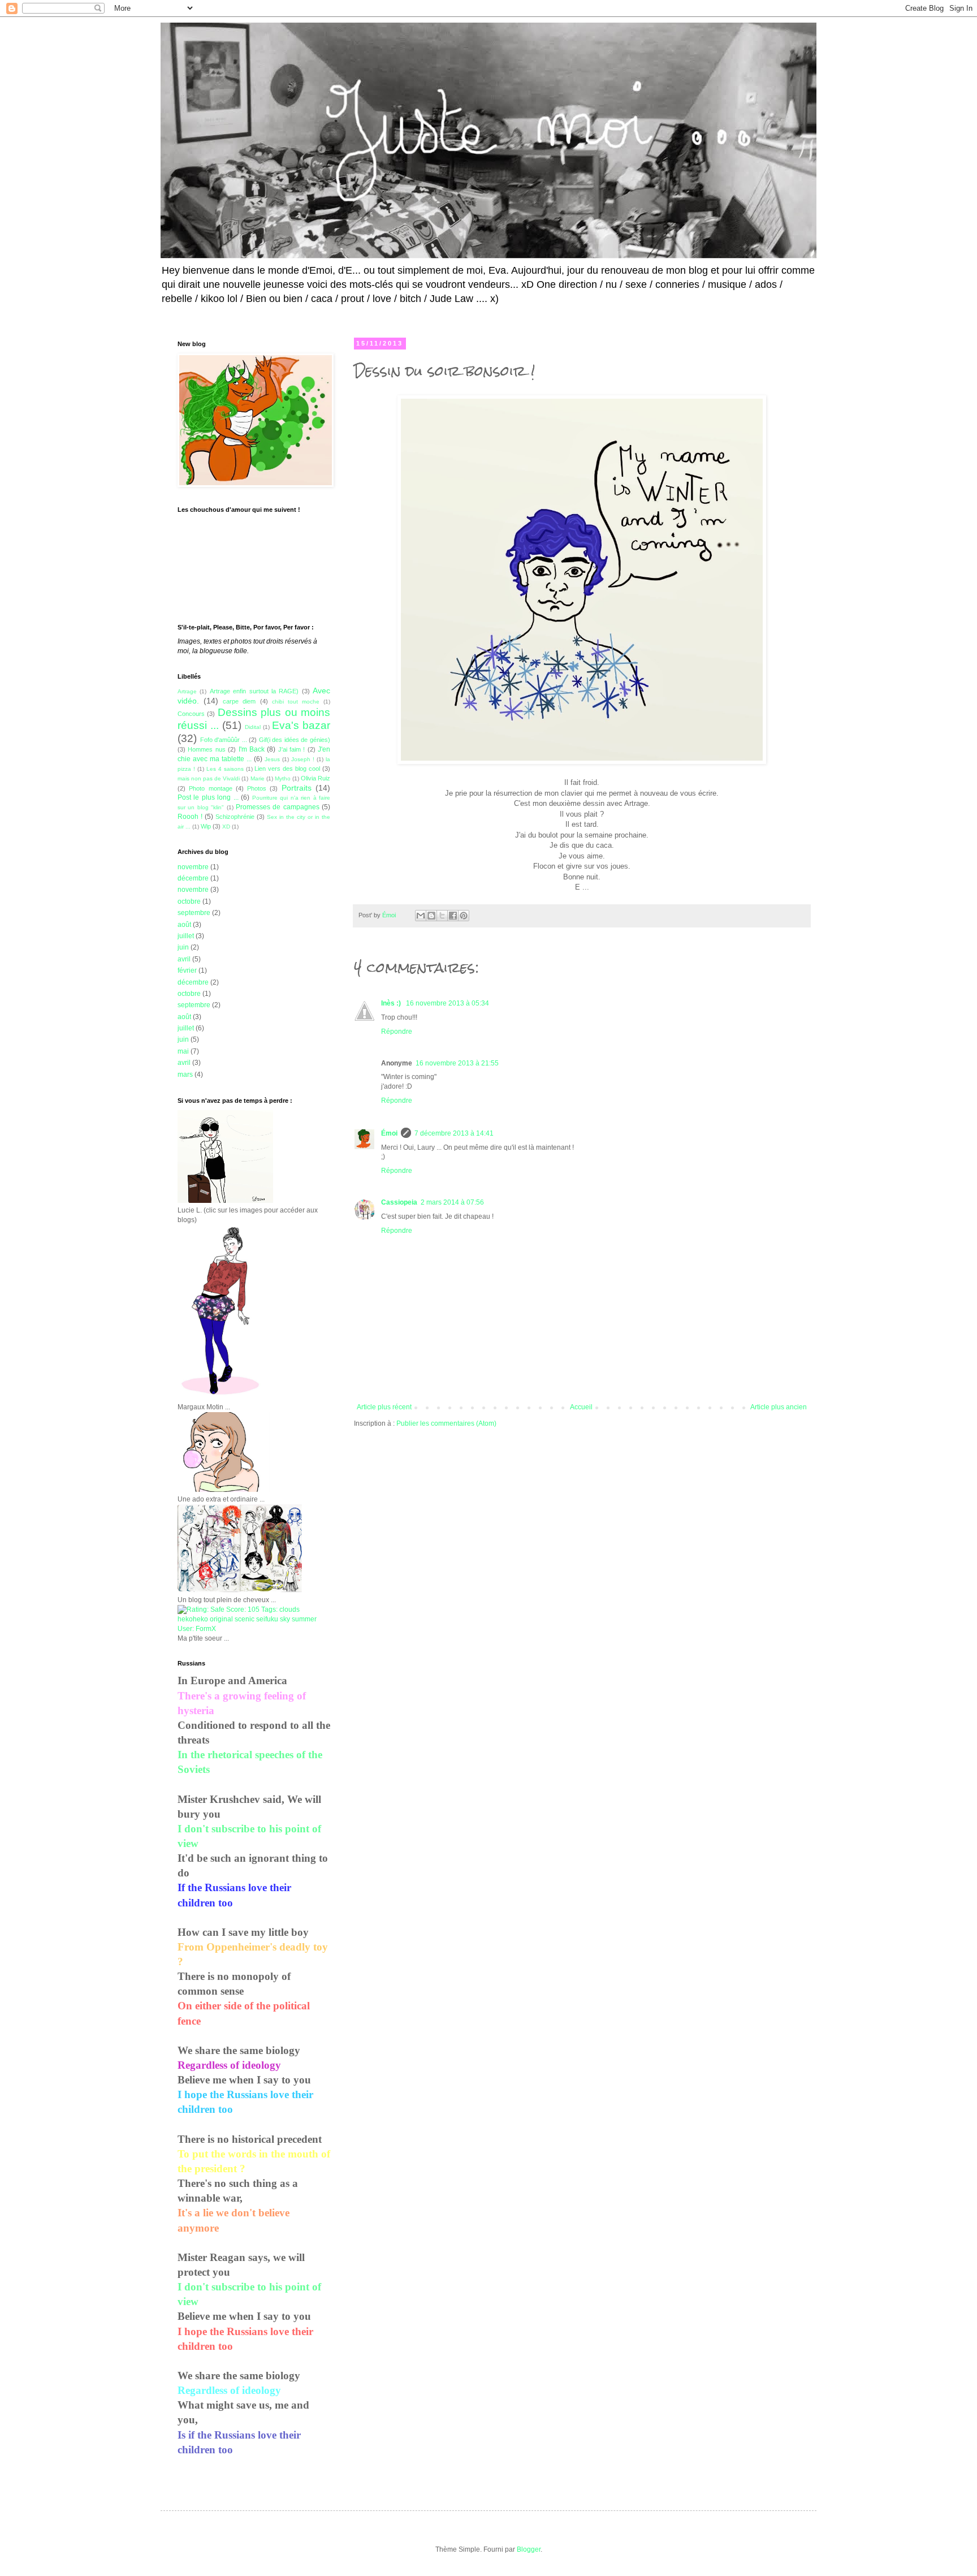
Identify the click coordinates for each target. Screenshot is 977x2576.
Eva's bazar (301, 725)
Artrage (187, 691)
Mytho (283, 778)
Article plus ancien (779, 1407)
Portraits (297, 788)
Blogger (529, 2549)
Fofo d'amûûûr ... (224, 740)
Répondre (397, 1032)
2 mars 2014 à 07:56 (452, 1202)
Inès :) (392, 1003)
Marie (258, 778)
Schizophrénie (235, 817)
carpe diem (239, 701)
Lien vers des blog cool (287, 769)
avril (184, 959)
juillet (186, 936)
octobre (189, 901)
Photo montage (210, 788)
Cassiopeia (399, 1202)
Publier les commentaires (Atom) (446, 1423)
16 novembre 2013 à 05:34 (448, 1003)
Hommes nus (206, 749)
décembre (193, 878)
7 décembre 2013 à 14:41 (454, 1133)
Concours (191, 714)
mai (183, 1051)
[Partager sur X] (442, 916)
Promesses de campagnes (278, 807)
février (187, 970)
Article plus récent (384, 1407)
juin (183, 947)
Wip (206, 826)
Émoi (389, 1133)
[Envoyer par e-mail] (421, 916)
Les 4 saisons (225, 769)
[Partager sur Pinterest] (464, 916)
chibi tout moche (296, 702)
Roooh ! (190, 817)
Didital (253, 727)
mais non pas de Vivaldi (209, 778)
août (184, 925)
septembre (194, 913)
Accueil (581, 1407)
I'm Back (252, 749)
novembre (193, 867)
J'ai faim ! (292, 749)
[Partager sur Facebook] (453, 916)
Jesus (272, 759)
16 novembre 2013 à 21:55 (457, 1063)
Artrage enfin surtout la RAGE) (254, 691)
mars (185, 1075)
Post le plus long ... (208, 797)
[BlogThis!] (431, 916)
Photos (257, 788)
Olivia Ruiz (315, 778)
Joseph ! (303, 759)
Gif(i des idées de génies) (295, 740)
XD (226, 827)
